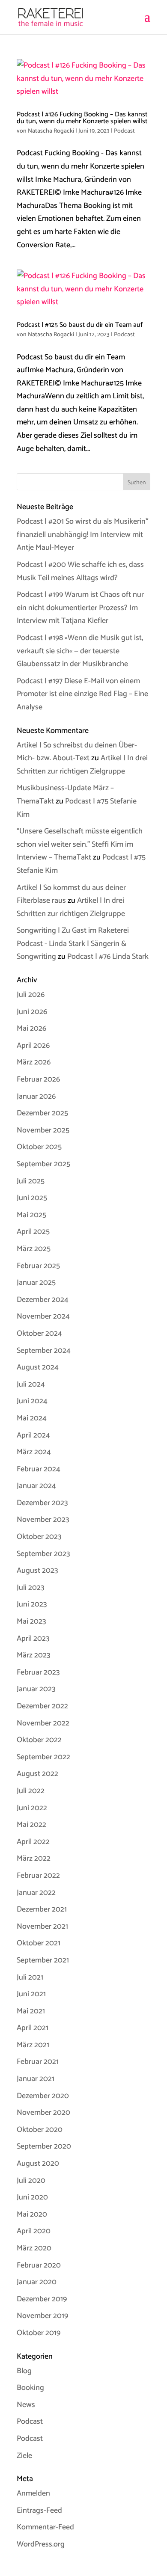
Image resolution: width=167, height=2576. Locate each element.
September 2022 (43, 1757)
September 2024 (44, 1351)
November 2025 (43, 1130)
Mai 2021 (31, 2011)
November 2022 (43, 1723)
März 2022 (34, 1859)
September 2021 (43, 1960)
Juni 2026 (32, 1012)
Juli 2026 (31, 995)
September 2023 (43, 1554)
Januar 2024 (36, 1486)
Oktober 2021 (39, 1943)
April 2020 (34, 2231)
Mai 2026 (31, 1029)
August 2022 (37, 1774)
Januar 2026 (36, 1097)
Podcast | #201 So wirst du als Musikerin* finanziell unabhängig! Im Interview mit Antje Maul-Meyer (83, 535)
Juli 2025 (31, 1181)
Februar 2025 (38, 1266)
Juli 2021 (30, 1977)
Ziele (24, 2456)
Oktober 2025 (39, 1147)
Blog (24, 2371)
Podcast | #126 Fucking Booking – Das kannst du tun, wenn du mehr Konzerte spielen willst (82, 118)
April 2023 (33, 1639)
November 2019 (42, 2316)
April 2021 (33, 2028)
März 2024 (34, 1452)
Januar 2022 (36, 1893)
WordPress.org (41, 2544)
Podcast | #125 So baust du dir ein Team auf (80, 325)
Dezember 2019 (42, 2299)
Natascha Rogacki (51, 131)
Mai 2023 (31, 1621)
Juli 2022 (31, 1791)
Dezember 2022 (42, 1706)
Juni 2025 (32, 1198)
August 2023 (37, 1571)
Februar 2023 (38, 1672)
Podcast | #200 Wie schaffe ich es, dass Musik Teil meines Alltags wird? (80, 571)
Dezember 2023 (42, 1503)
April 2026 (33, 1046)
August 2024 (38, 1367)
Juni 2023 (32, 1604)
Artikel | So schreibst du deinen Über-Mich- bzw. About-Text (77, 752)
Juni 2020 (32, 2197)
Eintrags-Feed (39, 2511)
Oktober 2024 (39, 1334)
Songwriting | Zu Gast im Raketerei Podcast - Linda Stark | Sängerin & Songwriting (73, 944)
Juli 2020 (31, 2181)
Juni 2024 (32, 1401)
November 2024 (43, 1316)
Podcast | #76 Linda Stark (108, 957)
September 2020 (44, 2146)
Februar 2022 (38, 1876)
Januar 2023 (36, 1689)
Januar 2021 (36, 2079)
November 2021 (42, 1927)
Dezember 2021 (42, 1909)
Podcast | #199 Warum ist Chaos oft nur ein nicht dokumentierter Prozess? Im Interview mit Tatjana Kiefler (80, 608)
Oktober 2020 (40, 2130)
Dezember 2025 (42, 1113)
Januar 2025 (36, 1283)
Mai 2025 (31, 1215)
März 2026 (34, 1062)
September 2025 (43, 1164)
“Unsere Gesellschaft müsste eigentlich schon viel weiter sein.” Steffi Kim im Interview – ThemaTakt (80, 844)
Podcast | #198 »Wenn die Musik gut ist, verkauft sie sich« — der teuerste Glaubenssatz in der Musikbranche (80, 651)
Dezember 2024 (43, 1300)
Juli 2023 (30, 1588)
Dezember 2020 (43, 2096)
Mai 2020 (32, 2214)
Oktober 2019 (39, 2333)
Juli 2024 (31, 1384)
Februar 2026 (38, 1079)
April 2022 (33, 1842)
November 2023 (43, 1520)
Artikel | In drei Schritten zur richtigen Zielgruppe (82, 765)
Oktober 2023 (39, 1537)
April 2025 (33, 1232)
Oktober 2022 (39, 1740)
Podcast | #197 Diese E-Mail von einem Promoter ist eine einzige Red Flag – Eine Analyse (82, 694)
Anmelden (33, 2493)
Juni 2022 (32, 1808)
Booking (30, 2388)
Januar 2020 (37, 2282)
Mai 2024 (32, 1418)
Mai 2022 (31, 1825)
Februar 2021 (38, 2062)
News (26, 2405)
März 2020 (34, 2248)
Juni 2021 (31, 1994)
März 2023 (33, 1655)
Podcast (124, 131)
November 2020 (43, 2113)
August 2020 (38, 2164)
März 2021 (33, 2045)
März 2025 (34, 1249)
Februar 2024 (39, 1469)
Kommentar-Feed (45, 2527)
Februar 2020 (39, 2265)
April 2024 (33, 1435)
